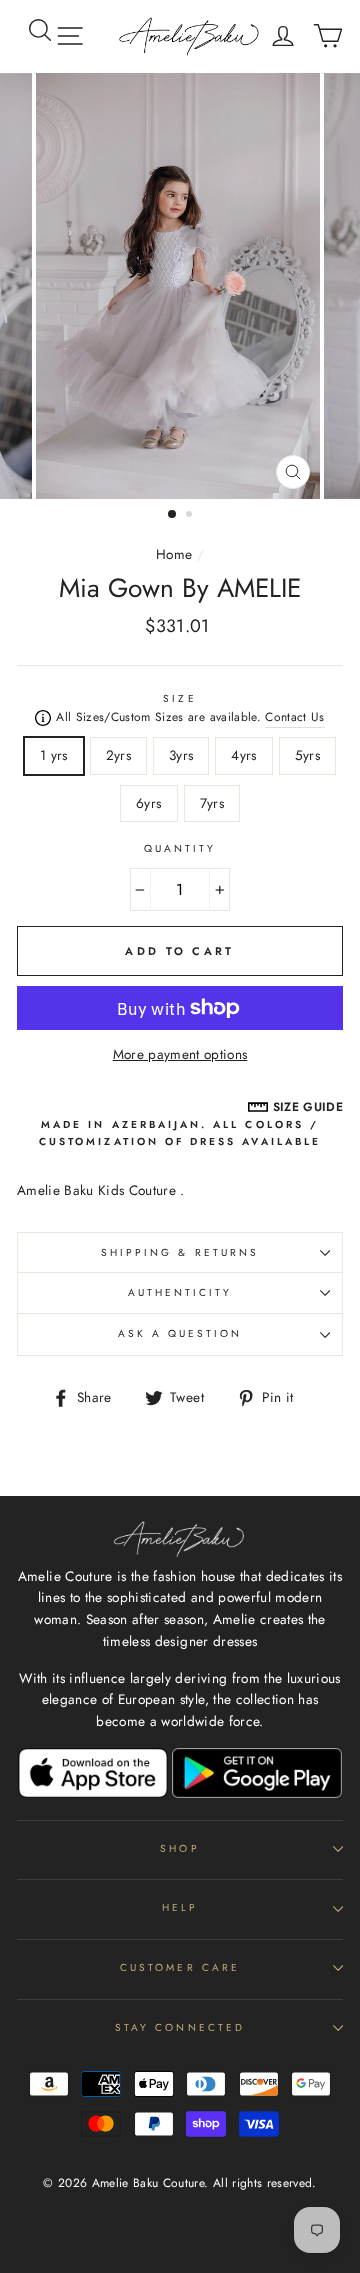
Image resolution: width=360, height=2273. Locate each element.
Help (180, 1907)
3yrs (181, 755)
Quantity (180, 848)
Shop (179, 1848)
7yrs (212, 803)
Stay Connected (180, 2027)
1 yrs (54, 755)
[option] (180, 286)
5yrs (307, 755)
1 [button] (173, 515)
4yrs (243, 755)
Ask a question (180, 1333)
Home (174, 554)
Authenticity (180, 1292)
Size (179, 698)
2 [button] (191, 516)
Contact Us (294, 717)
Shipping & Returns (180, 1252)
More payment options (180, 1054)
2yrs (118, 755)
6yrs (148, 803)
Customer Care (180, 1967)
